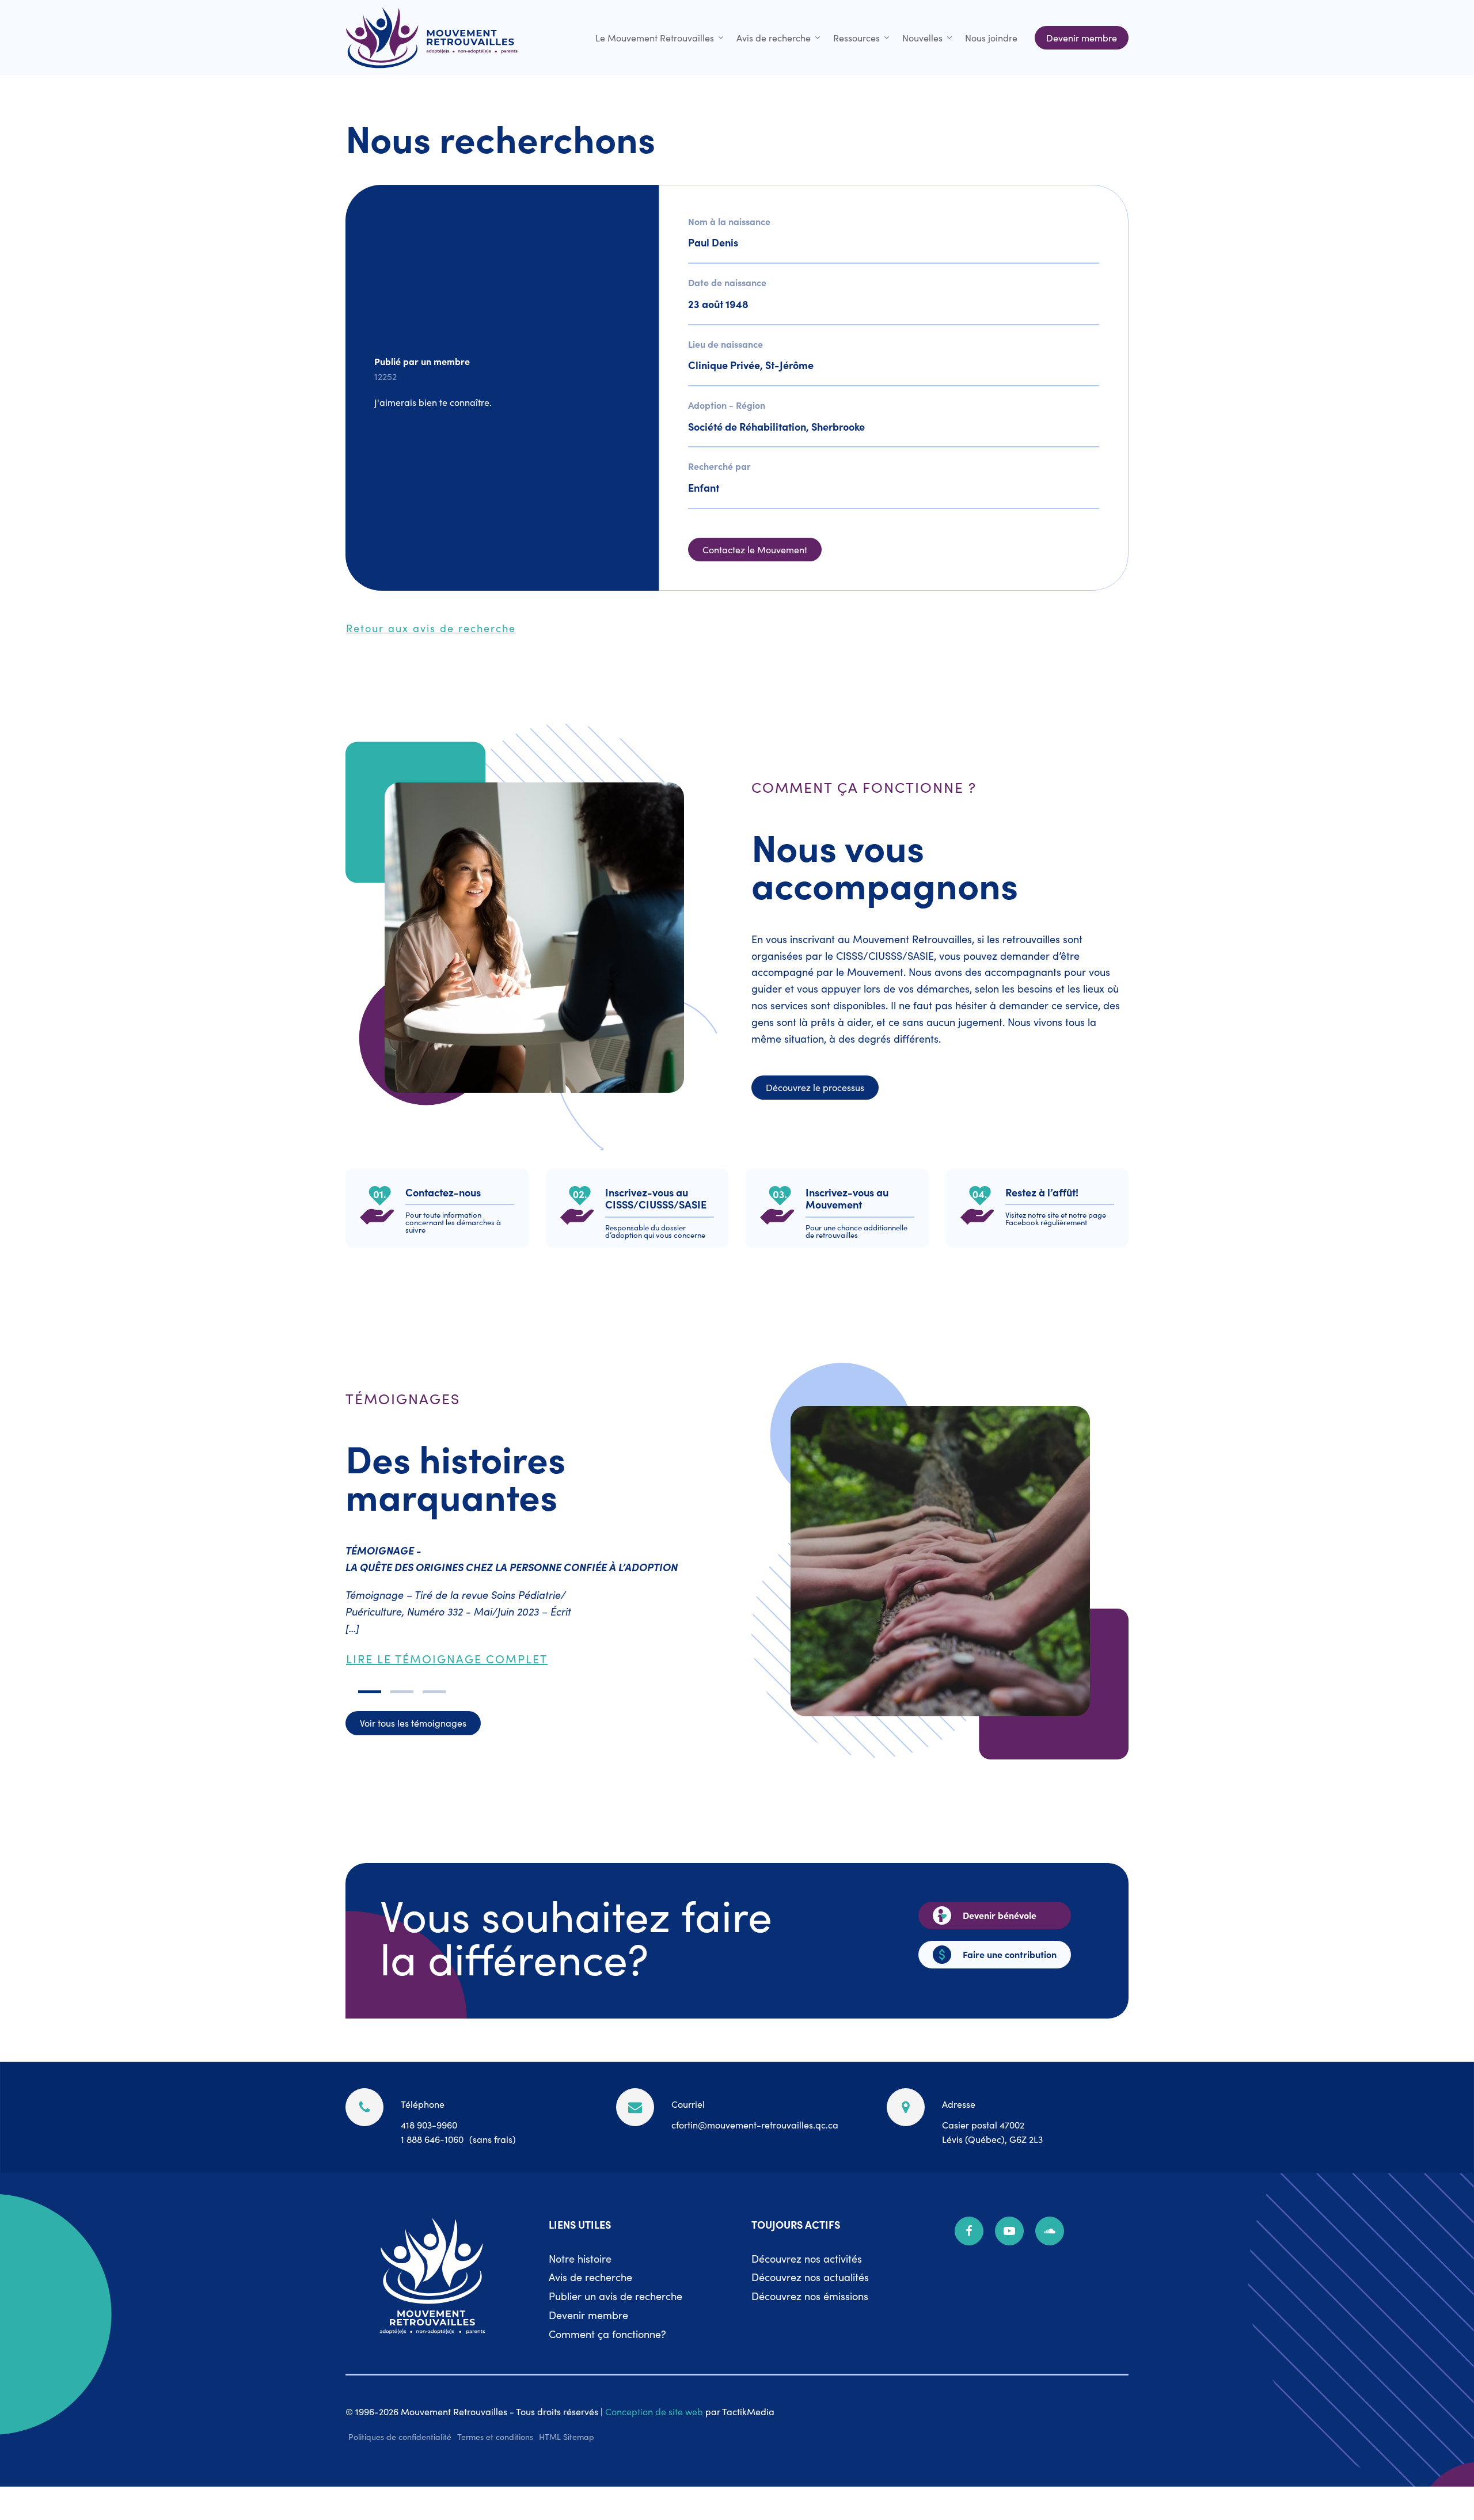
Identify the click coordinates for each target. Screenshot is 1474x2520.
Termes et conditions (495, 2437)
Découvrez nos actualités (810, 2277)
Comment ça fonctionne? (607, 2334)
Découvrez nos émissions (810, 2296)
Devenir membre (588, 2315)
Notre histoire (580, 2258)
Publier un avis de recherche (616, 2296)
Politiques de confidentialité (400, 2437)
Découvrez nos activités (807, 2258)
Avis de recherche (774, 37)
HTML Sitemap (567, 2437)
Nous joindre (991, 37)
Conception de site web (654, 2411)
